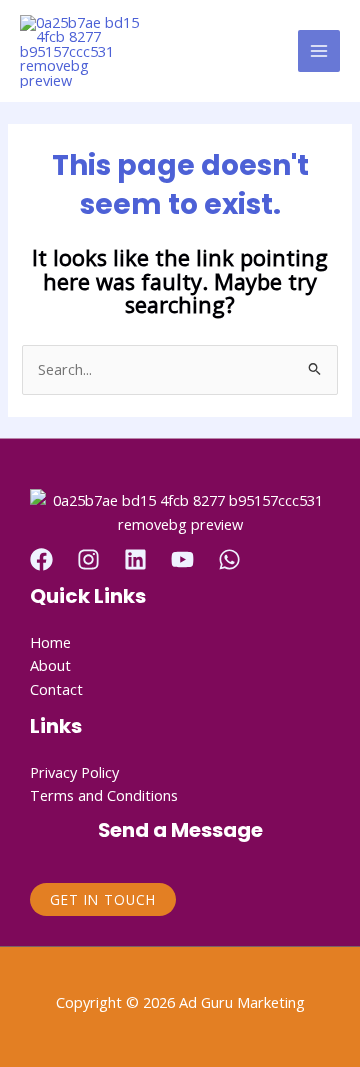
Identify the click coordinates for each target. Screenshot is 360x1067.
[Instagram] (88, 559)
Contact (56, 689)
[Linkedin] (135, 559)
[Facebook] (41, 559)
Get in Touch (103, 899)
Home (50, 642)
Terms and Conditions (104, 795)
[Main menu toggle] (319, 51)
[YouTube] (182, 559)
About (50, 665)
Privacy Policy (74, 772)
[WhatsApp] (229, 559)
